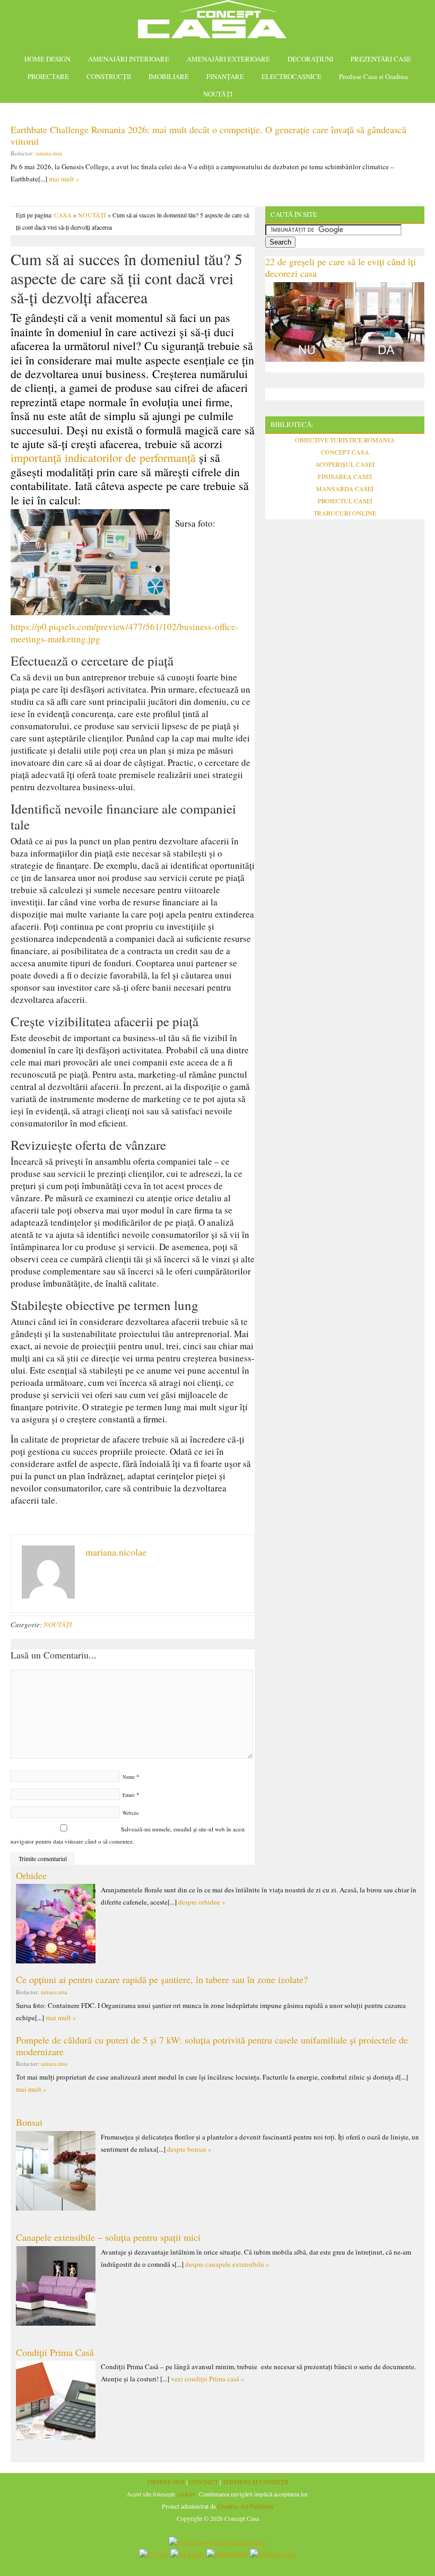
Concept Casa (217, 23)
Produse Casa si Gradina (373, 76)
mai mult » (64, 179)
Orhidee (31, 1875)
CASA (63, 215)
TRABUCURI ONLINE (345, 513)
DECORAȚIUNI (310, 59)
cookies (186, 2494)
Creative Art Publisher (246, 2506)
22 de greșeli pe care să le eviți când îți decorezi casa (341, 267)
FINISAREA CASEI (345, 476)
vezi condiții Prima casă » (208, 2379)
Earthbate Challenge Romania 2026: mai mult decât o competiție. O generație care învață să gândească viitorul (208, 135)
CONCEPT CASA (345, 452)
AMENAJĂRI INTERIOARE (129, 59)
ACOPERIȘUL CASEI (345, 464)
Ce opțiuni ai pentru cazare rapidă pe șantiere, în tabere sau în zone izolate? (162, 1979)
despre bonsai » (189, 2149)
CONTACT (203, 2482)
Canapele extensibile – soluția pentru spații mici (108, 2237)
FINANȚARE (225, 76)
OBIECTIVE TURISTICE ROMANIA (345, 440)
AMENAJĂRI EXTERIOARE (228, 59)
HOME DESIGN (47, 59)
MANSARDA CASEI (345, 488)
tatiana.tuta (49, 153)
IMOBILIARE (169, 76)
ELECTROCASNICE (292, 76)
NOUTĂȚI (218, 94)
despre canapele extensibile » (227, 2264)
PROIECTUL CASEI (345, 501)
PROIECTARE (48, 76)
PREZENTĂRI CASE (381, 59)
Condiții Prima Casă (55, 2352)
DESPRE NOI (166, 2482)
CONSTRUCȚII (109, 76)
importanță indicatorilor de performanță (103, 457)
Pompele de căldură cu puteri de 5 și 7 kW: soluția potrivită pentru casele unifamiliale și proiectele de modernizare (212, 2046)
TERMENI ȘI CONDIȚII (255, 2482)
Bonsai (29, 2122)
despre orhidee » (202, 1902)
